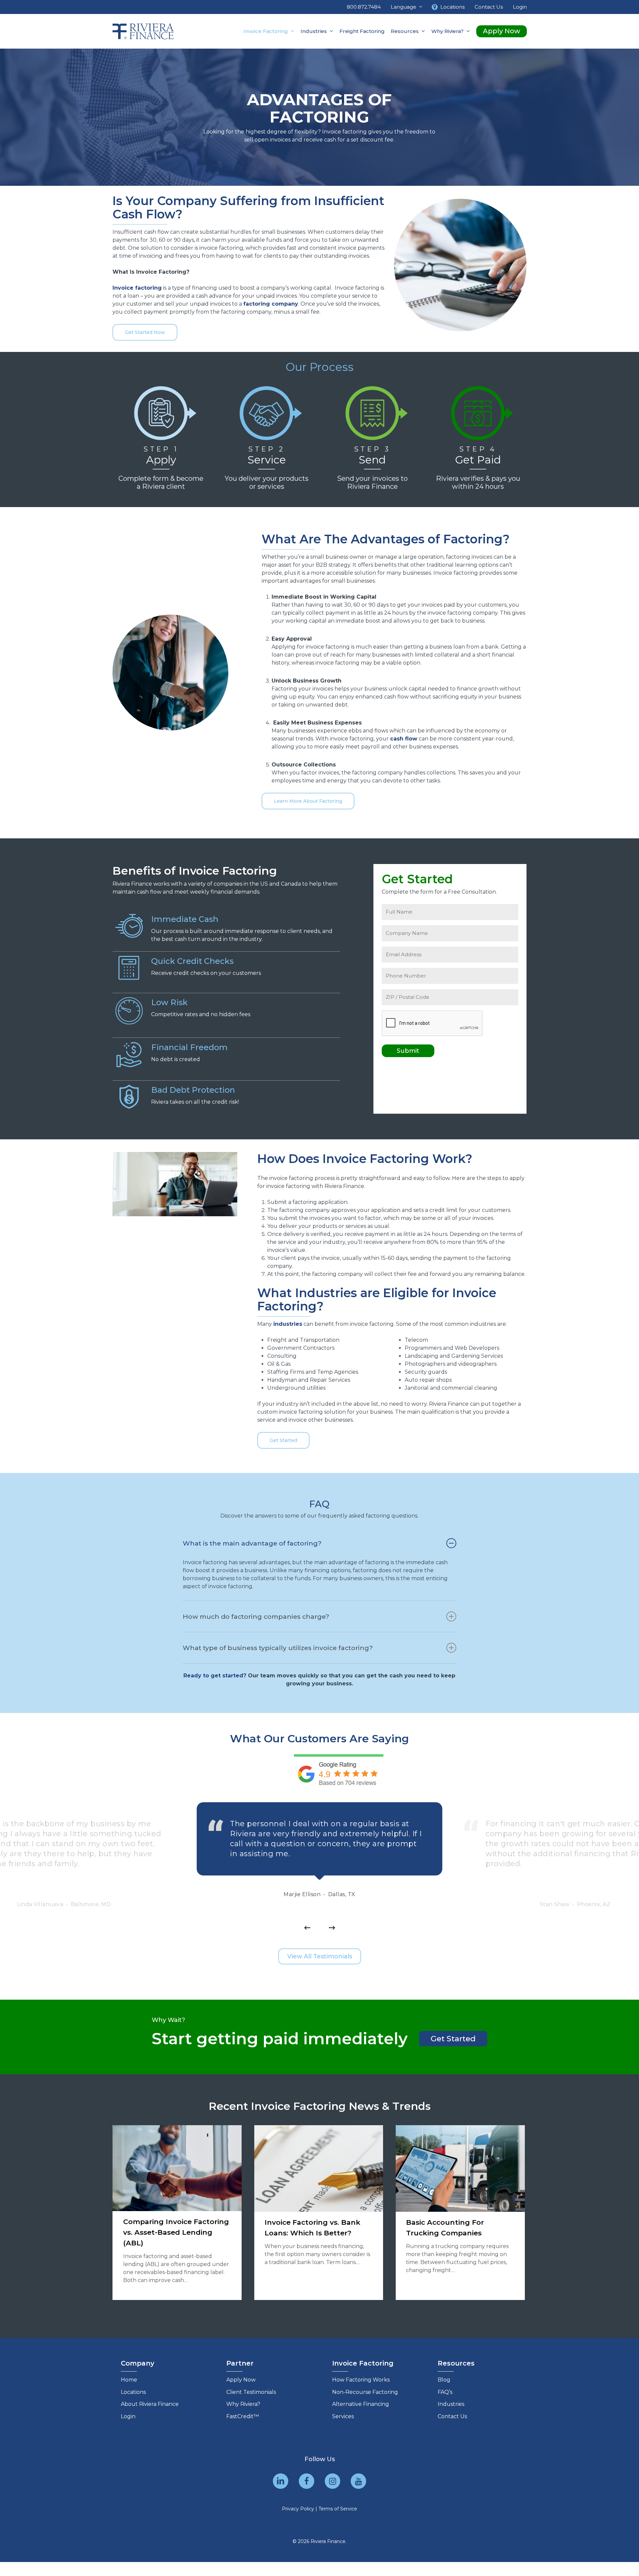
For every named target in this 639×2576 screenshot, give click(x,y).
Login (128, 2416)
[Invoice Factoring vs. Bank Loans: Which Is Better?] (319, 2213)
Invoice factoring (137, 288)
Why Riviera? (243, 2404)
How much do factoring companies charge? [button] (256, 1616)
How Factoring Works (361, 2380)
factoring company (271, 304)
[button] (145, 332)
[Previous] (307, 1928)
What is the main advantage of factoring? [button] (252, 1543)
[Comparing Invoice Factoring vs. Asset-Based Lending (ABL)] (177, 2213)
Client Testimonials (251, 2392)
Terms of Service (338, 2509)
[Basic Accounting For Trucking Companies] (460, 2213)
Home (129, 2380)
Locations (133, 2392)
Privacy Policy (298, 2509)
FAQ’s (445, 2392)
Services (343, 2416)
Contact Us (452, 2416)
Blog (444, 2380)
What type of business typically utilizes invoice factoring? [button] (278, 1648)
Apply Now (241, 2380)
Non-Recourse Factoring (365, 2392)
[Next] (332, 1928)
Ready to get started (213, 1676)
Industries (451, 2404)
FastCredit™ (243, 2416)
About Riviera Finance (150, 2404)
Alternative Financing (361, 2404)
